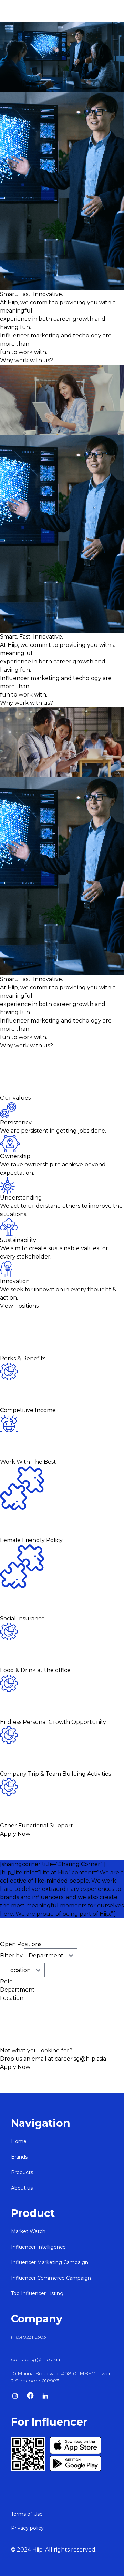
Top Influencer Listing (37, 2293)
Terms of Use (27, 2514)
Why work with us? (27, 360)
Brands (19, 2157)
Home (19, 2141)
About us (22, 2188)
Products (22, 2172)
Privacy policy (27, 2528)
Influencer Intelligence (38, 2247)
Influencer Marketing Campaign (50, 2262)
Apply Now (15, 1834)
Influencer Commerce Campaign (51, 2278)
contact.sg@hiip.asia (35, 2359)
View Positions (19, 1306)
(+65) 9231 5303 (29, 2337)
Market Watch (28, 2231)
